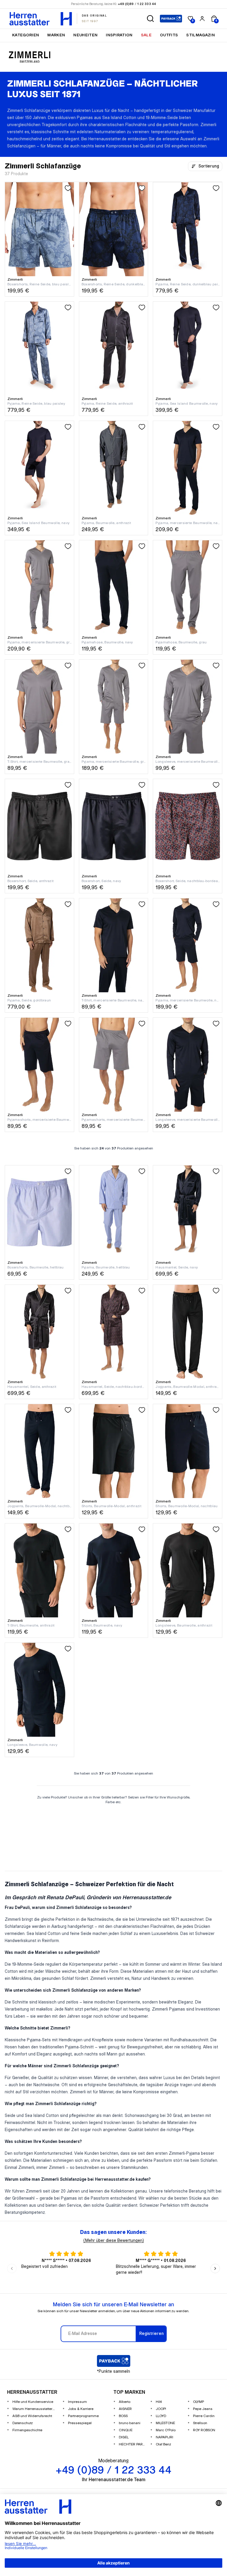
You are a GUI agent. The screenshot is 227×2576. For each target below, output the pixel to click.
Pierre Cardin (204, 2416)
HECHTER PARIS (132, 2444)
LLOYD (161, 2416)
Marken (56, 35)
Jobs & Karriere (81, 2409)
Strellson (200, 2423)
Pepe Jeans (203, 2409)
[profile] (202, 19)
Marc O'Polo (166, 2430)
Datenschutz (23, 2423)
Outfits (169, 35)
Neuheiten (85, 35)
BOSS (123, 2416)
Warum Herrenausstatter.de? (35, 2409)
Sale (146, 35)
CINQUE (126, 2430)
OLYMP (198, 2402)
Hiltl (159, 2402)
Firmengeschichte (27, 2430)
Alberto (125, 2402)
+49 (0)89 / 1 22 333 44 (137, 4)
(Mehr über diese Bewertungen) (114, 2241)
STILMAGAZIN (201, 35)
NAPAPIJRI (164, 2437)
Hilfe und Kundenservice (33, 2402)
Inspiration (119, 35)
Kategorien (26, 35)
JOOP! (161, 2409)
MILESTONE (165, 2423)
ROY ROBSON (204, 2430)
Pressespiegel (80, 2423)
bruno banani (130, 2423)
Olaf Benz (163, 2444)
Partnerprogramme (83, 2416)
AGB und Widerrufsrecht (32, 2416)
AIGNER (125, 2409)
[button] (150, 19)
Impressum (77, 2402)
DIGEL (124, 2437)
